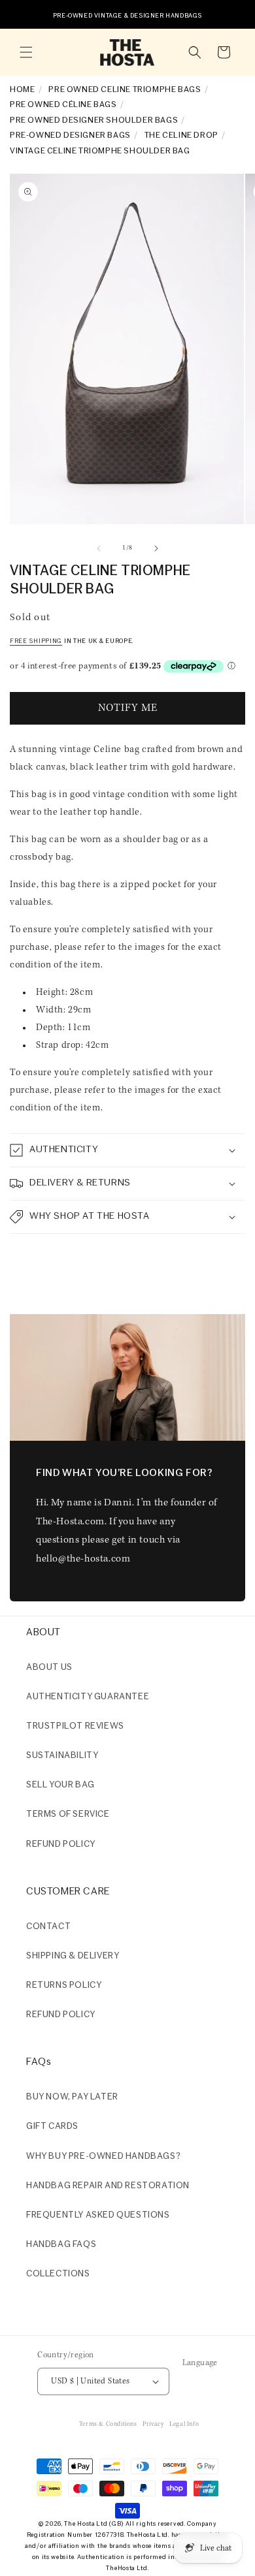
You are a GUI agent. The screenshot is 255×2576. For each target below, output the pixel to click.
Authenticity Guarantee (88, 1697)
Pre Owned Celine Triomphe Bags (125, 90)
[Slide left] (99, 548)
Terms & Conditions (108, 2424)
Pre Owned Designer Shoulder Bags (94, 120)
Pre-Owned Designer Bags (70, 135)
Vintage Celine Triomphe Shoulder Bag (100, 151)
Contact (48, 1927)
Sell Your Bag (60, 1785)
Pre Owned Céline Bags (63, 105)
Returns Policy (64, 1986)
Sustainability (62, 1756)
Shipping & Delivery (73, 1956)
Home (22, 90)
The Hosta (79, 2524)
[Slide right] (156, 548)
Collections (58, 2274)
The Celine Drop (181, 135)
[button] (26, 52)
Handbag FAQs (61, 2245)
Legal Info (184, 2424)
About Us (49, 1668)
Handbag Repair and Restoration (108, 2186)
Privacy (153, 2424)
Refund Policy (61, 2015)
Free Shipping (36, 641)
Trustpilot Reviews (75, 1726)
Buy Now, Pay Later (72, 2097)
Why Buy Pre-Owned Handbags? (103, 2157)
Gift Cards (52, 2127)
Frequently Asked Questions (98, 2215)
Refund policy (61, 1845)
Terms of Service (68, 1814)
